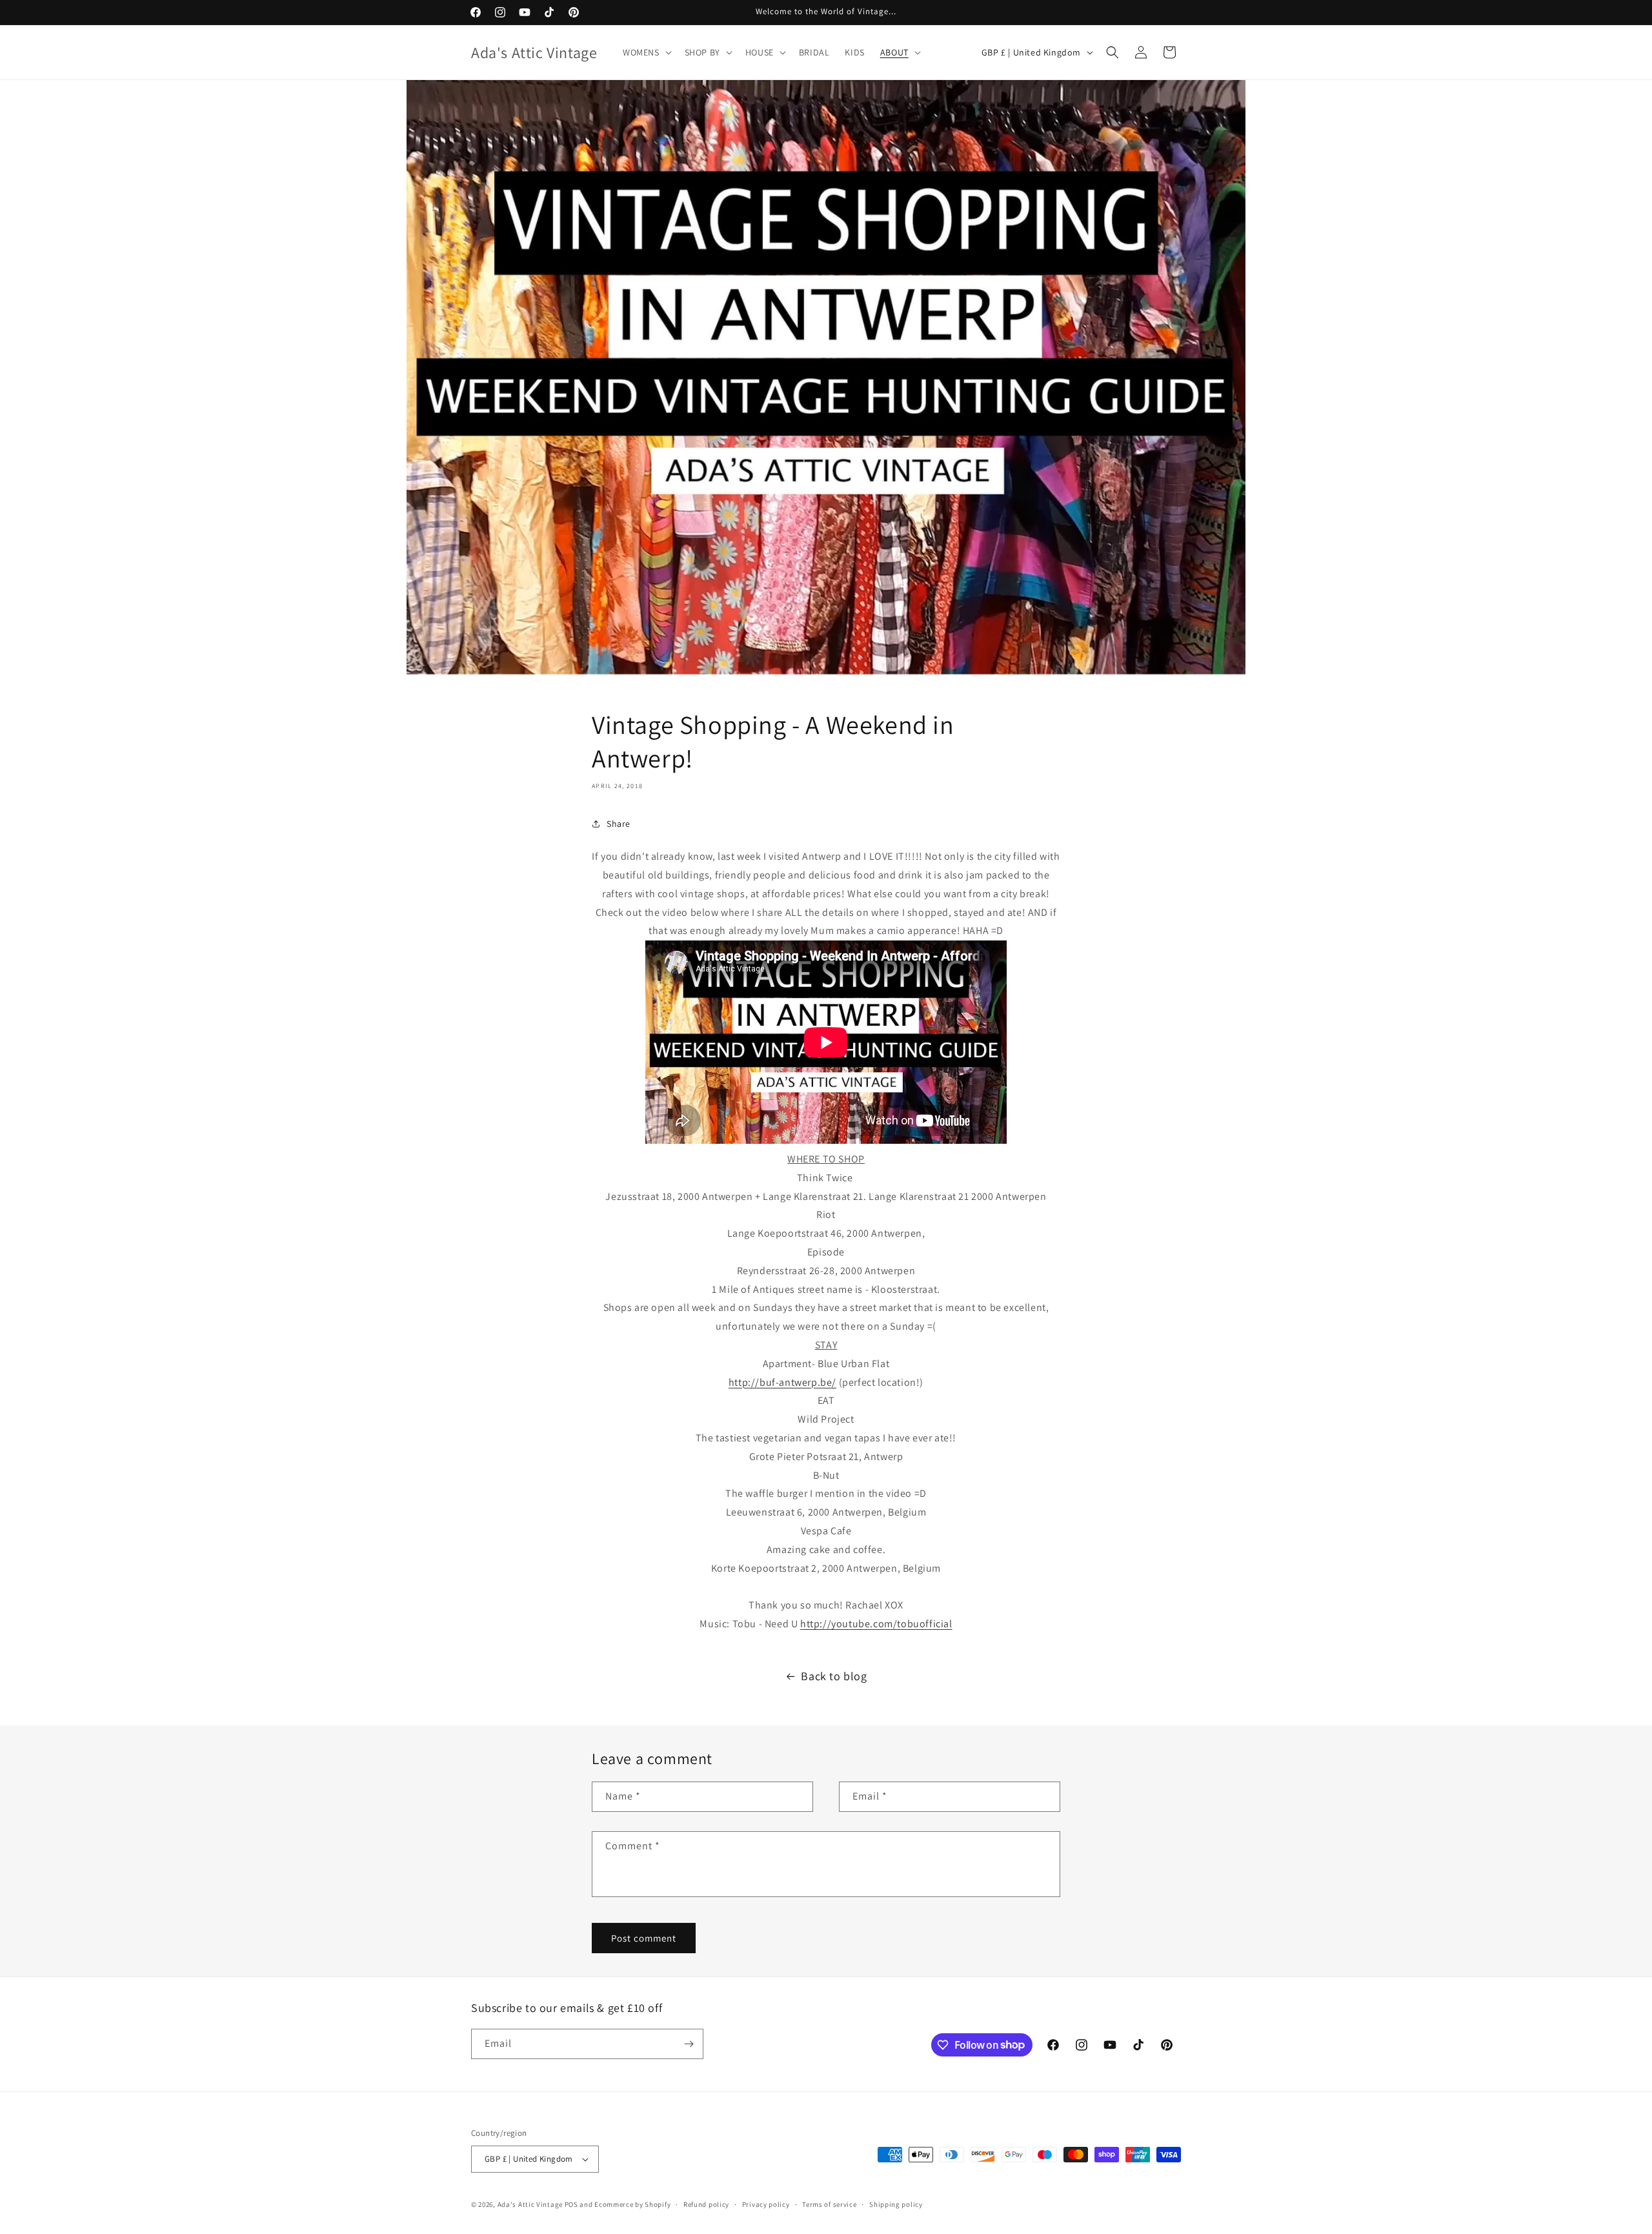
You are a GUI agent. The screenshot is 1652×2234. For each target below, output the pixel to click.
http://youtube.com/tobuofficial (876, 1624)
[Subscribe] (689, 2044)
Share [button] (619, 824)
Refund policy (706, 2204)
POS (571, 2204)
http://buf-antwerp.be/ (782, 1382)
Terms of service (829, 2204)
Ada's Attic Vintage (530, 2204)
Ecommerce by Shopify (632, 2204)
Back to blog (834, 1676)
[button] (646, 52)
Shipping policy (896, 2204)
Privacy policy (766, 2204)
